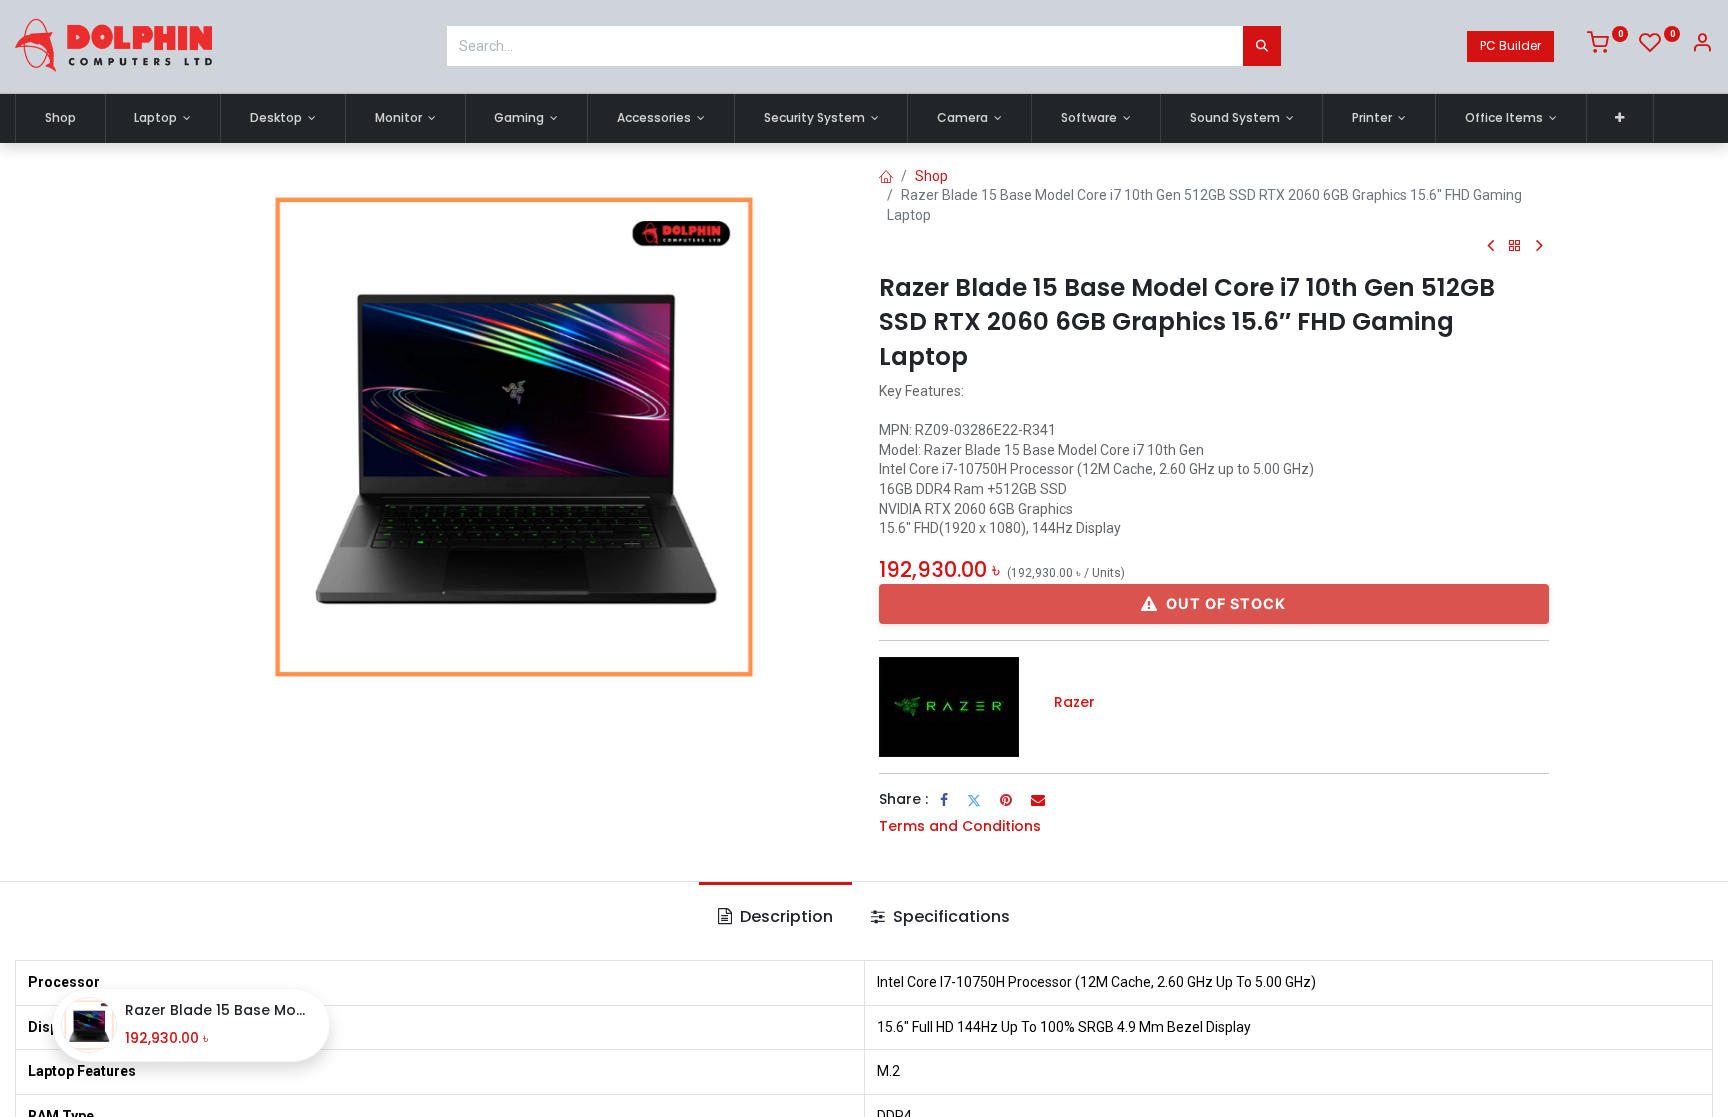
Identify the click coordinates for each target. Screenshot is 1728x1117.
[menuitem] (60, 118)
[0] (1607, 46)
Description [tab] (784, 916)
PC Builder (1510, 45)
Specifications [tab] (949, 916)
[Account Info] (1702, 46)
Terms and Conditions (960, 826)
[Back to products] (1515, 246)
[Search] (1262, 46)
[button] (1620, 118)
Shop (931, 176)
